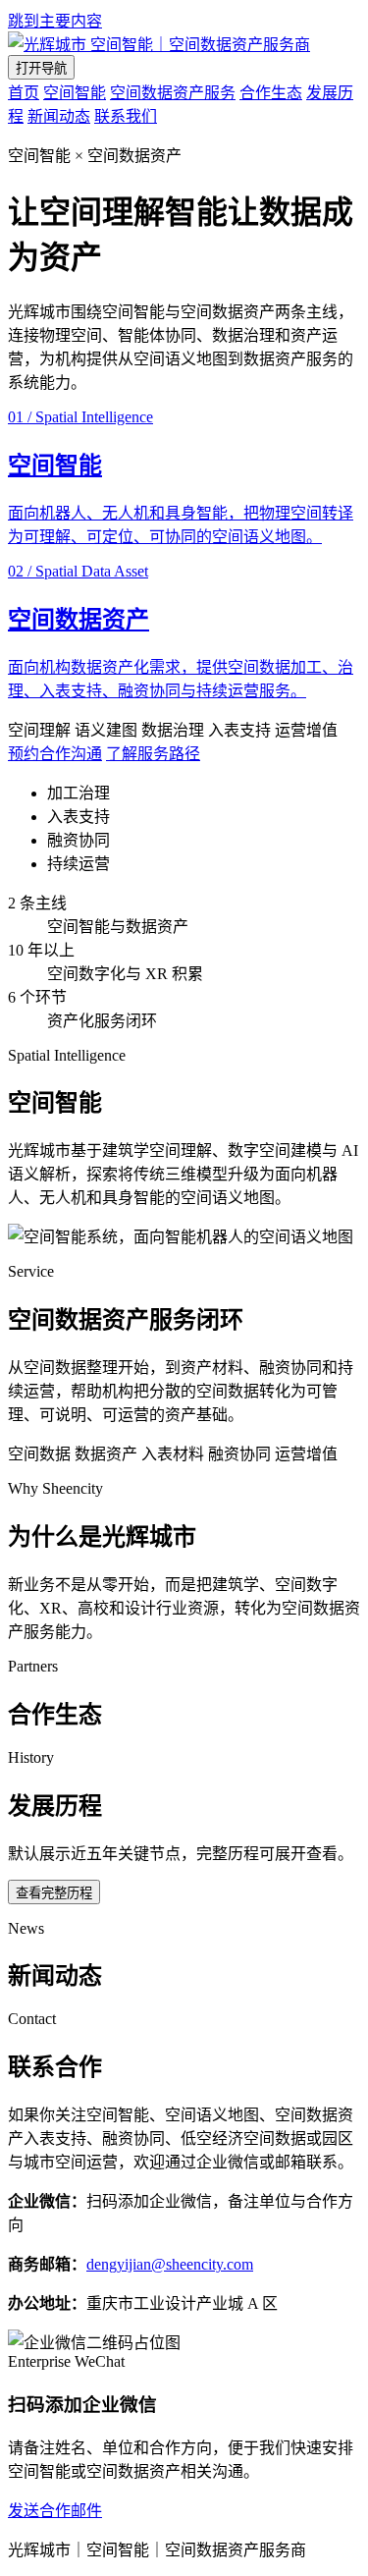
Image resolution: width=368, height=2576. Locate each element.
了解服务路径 (153, 754)
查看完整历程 (54, 1893)
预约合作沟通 (55, 754)
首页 (24, 93)
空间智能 (75, 93)
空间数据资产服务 (173, 93)
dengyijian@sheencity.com (170, 2264)
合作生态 (271, 93)
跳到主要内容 (55, 21)
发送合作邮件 (55, 2511)
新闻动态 (59, 116)
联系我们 (126, 116)
